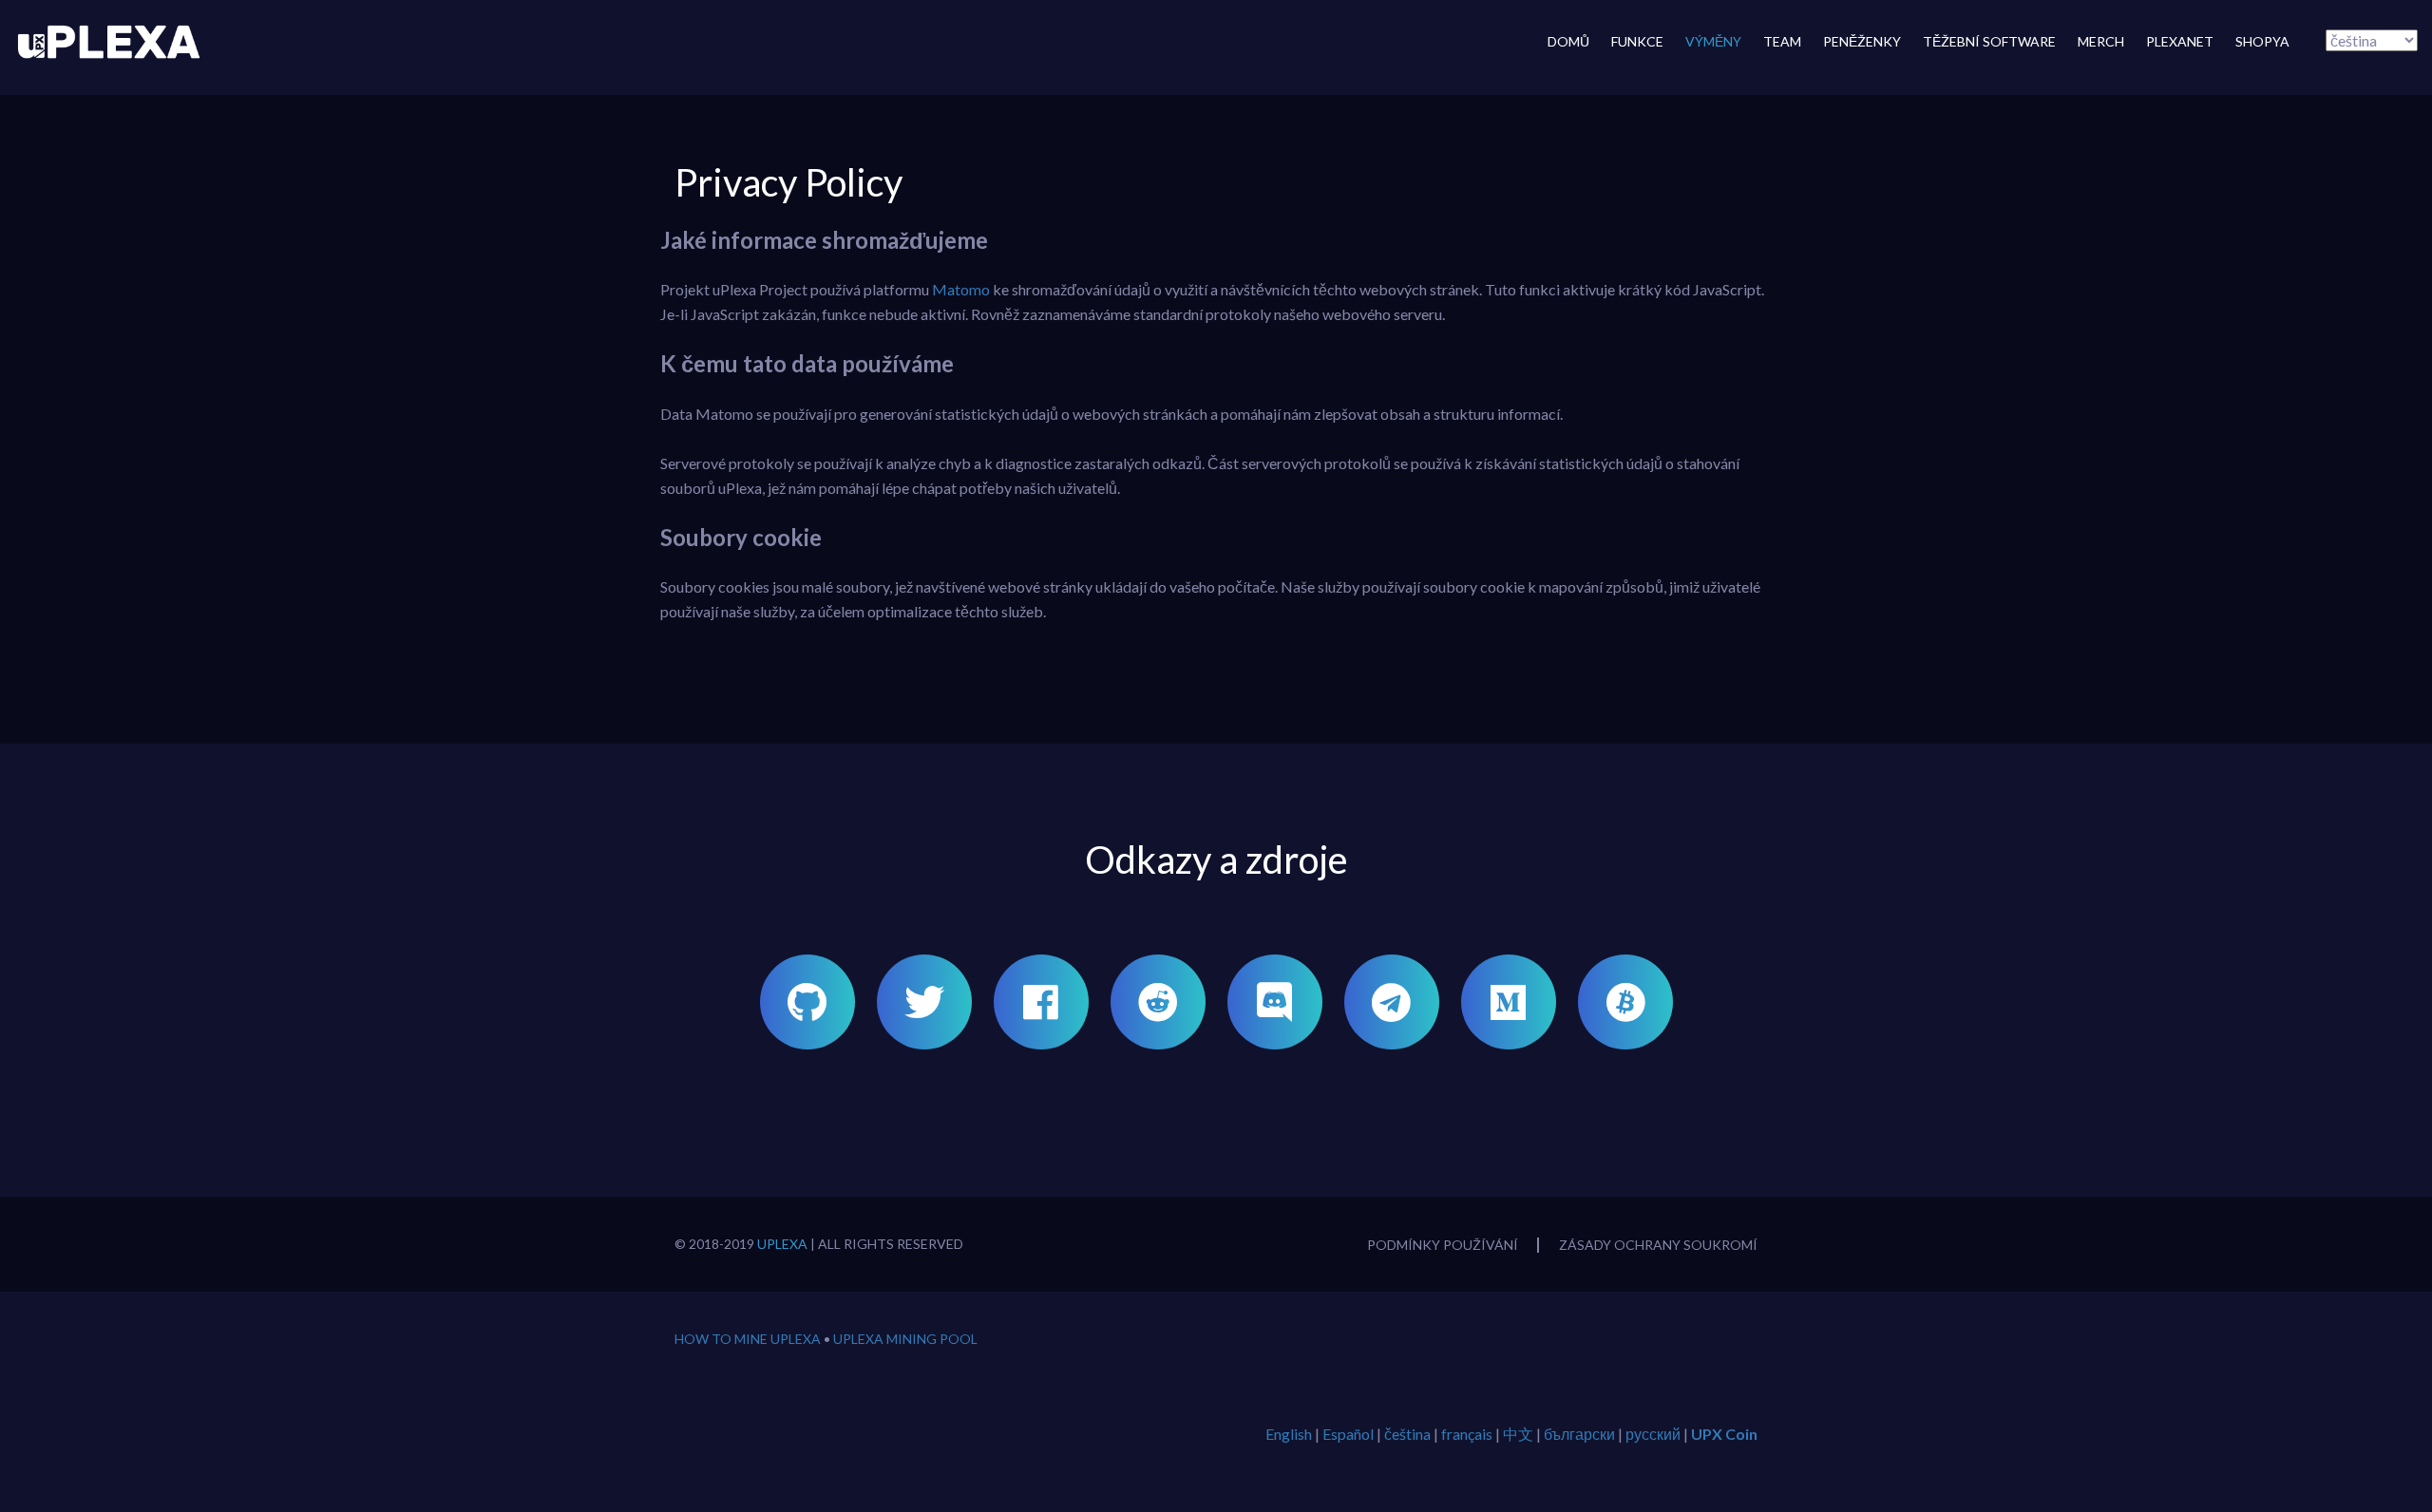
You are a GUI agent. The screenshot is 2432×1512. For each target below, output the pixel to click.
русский (1653, 1434)
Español (1348, 1434)
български (1579, 1434)
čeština (1407, 1434)
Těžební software (1989, 41)
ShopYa (2262, 41)
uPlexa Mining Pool (905, 1339)
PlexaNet (2180, 41)
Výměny (1713, 41)
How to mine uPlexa (748, 1339)
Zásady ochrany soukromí (1658, 1245)
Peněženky (1862, 41)
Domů (1568, 41)
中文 (1518, 1434)
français (1467, 1434)
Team (1782, 41)
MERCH (2101, 41)
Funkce (1637, 41)
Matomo (961, 289)
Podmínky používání (1443, 1245)
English (1289, 1434)
